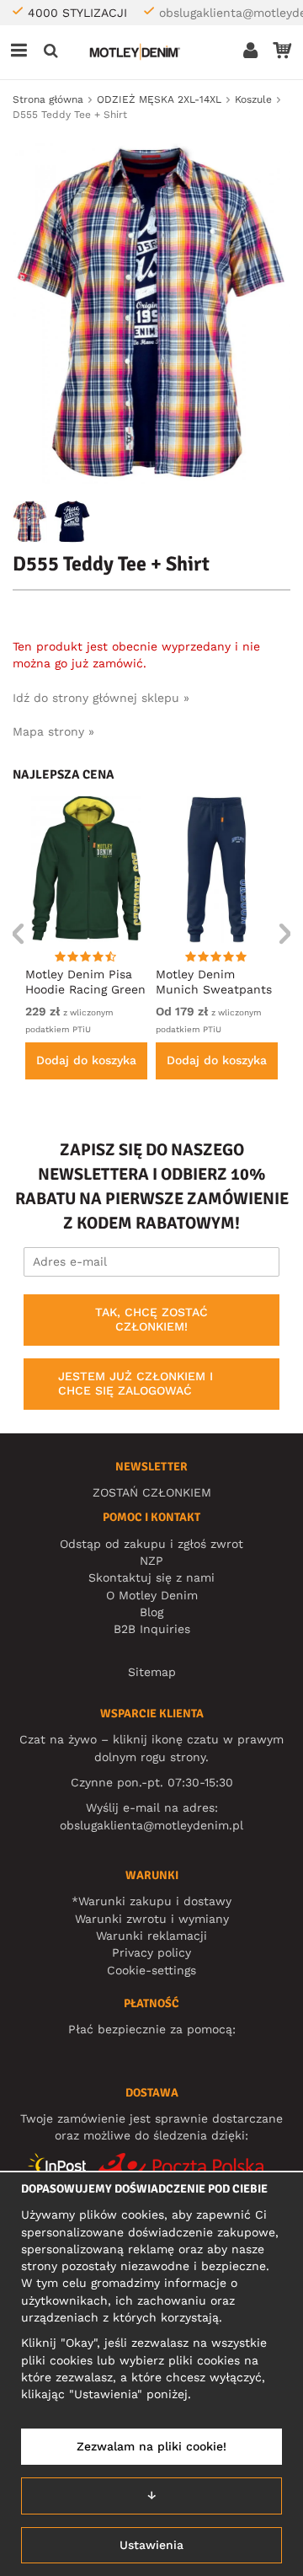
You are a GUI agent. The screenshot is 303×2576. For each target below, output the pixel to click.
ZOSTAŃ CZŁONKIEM (152, 1492)
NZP (151, 1561)
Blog (151, 1612)
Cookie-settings (151, 1970)
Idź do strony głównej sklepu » (101, 698)
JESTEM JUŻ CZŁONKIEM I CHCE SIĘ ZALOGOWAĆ (136, 1384)
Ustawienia (151, 2545)
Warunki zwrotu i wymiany (152, 1919)
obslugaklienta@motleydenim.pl (151, 1825)
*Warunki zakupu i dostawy (151, 1901)
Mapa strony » (53, 731)
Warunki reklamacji (151, 1936)
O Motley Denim (152, 1595)
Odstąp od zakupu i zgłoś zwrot (151, 1544)
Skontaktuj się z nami (151, 1577)
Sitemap (152, 1672)
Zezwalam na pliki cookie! (151, 2446)
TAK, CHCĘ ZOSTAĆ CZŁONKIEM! (151, 1320)
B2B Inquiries (152, 1629)
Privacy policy (151, 1952)
